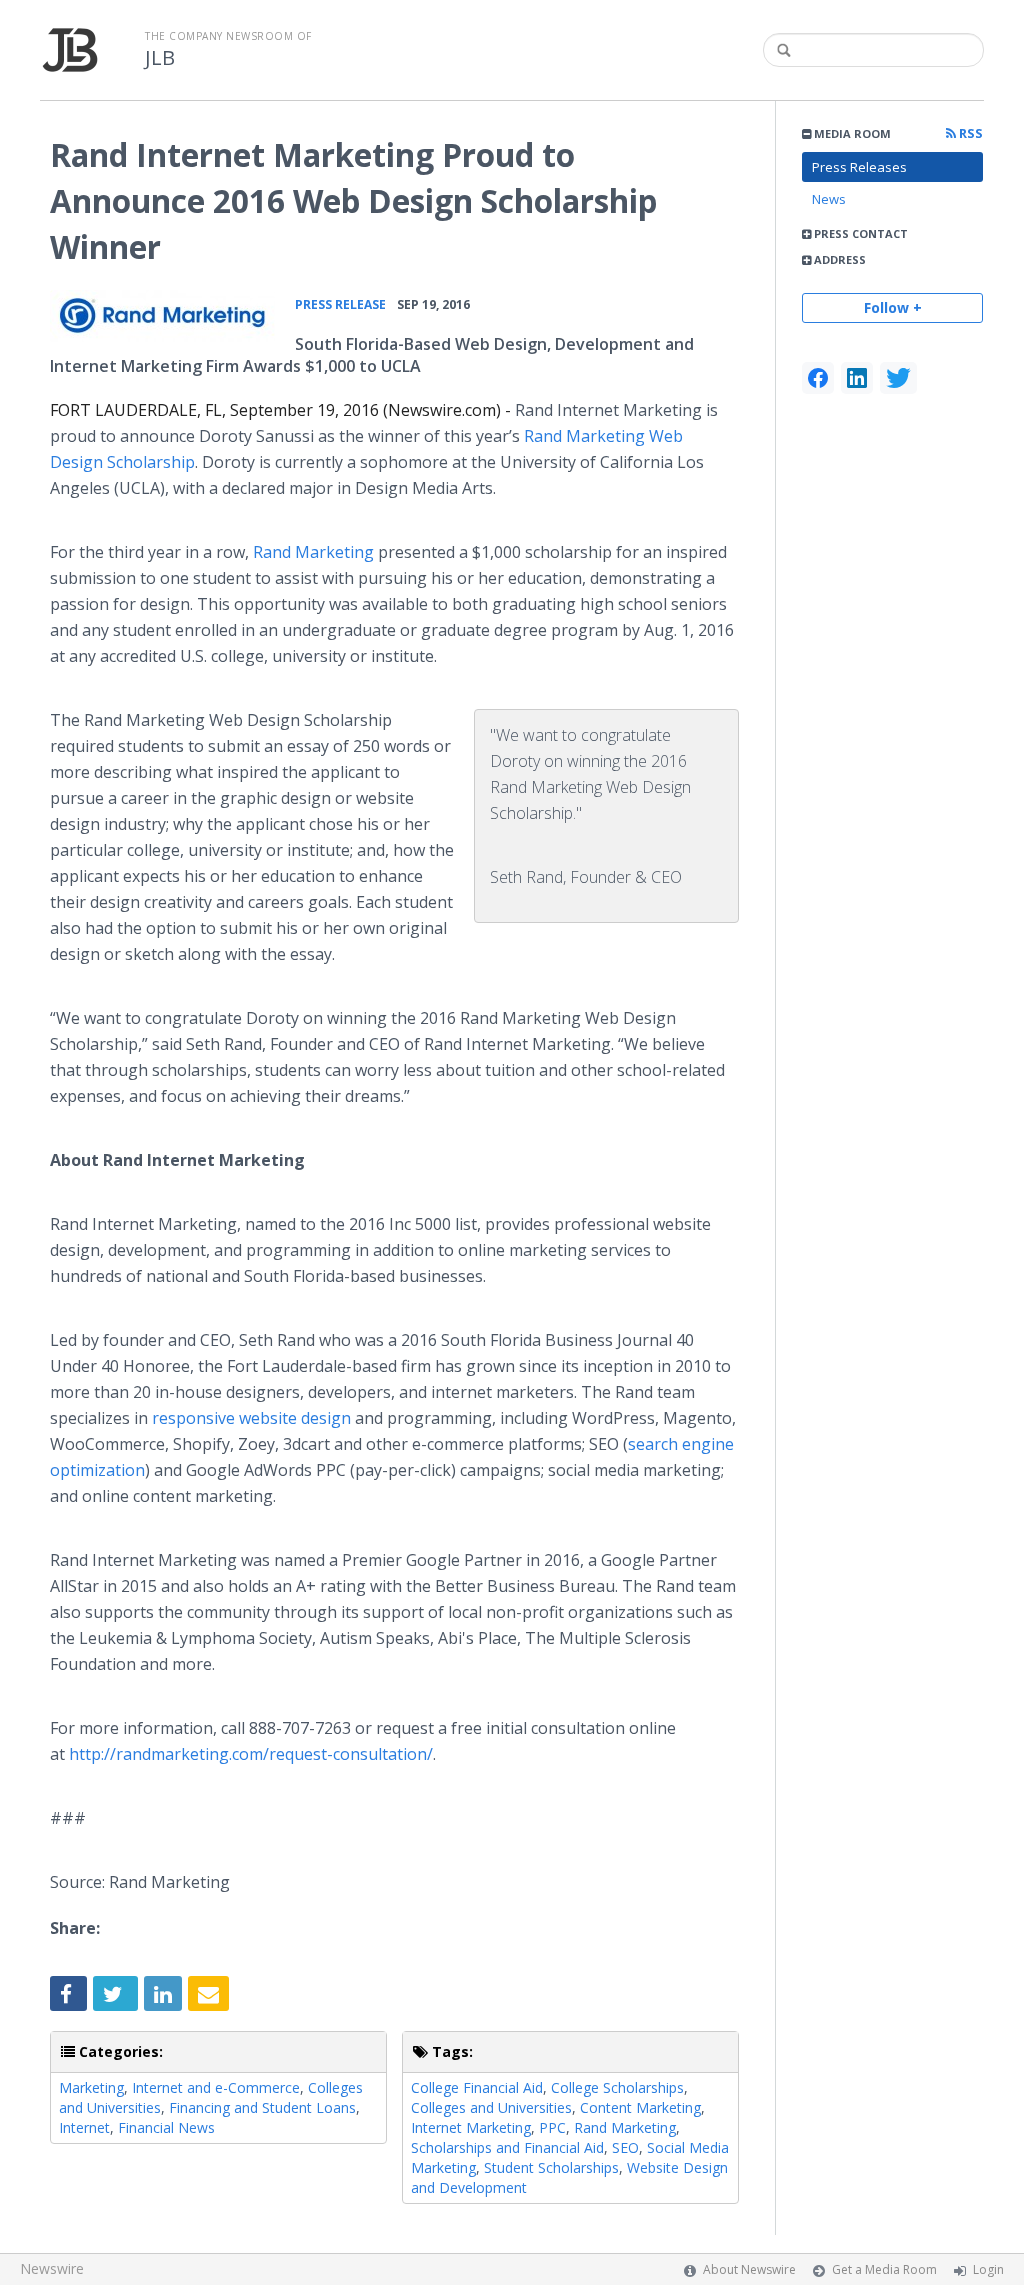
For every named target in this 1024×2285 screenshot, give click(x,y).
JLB (160, 58)
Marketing (91, 2087)
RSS (969, 133)
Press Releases (859, 167)
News (829, 199)
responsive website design (251, 1418)
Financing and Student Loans (262, 2107)
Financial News (166, 2127)
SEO (625, 2147)
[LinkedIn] (857, 378)
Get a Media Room (884, 2269)
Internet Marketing (471, 2127)
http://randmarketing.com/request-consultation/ (251, 1754)
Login (988, 2269)
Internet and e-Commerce (216, 2087)
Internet (84, 2127)
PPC (552, 2127)
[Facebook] (818, 378)
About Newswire (749, 2269)
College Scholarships (617, 2087)
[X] (898, 378)
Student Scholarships (551, 2167)
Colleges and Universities (491, 2107)
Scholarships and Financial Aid (507, 2147)
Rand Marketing (313, 552)
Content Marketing (640, 2107)
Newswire (52, 2268)
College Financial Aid (477, 2087)
